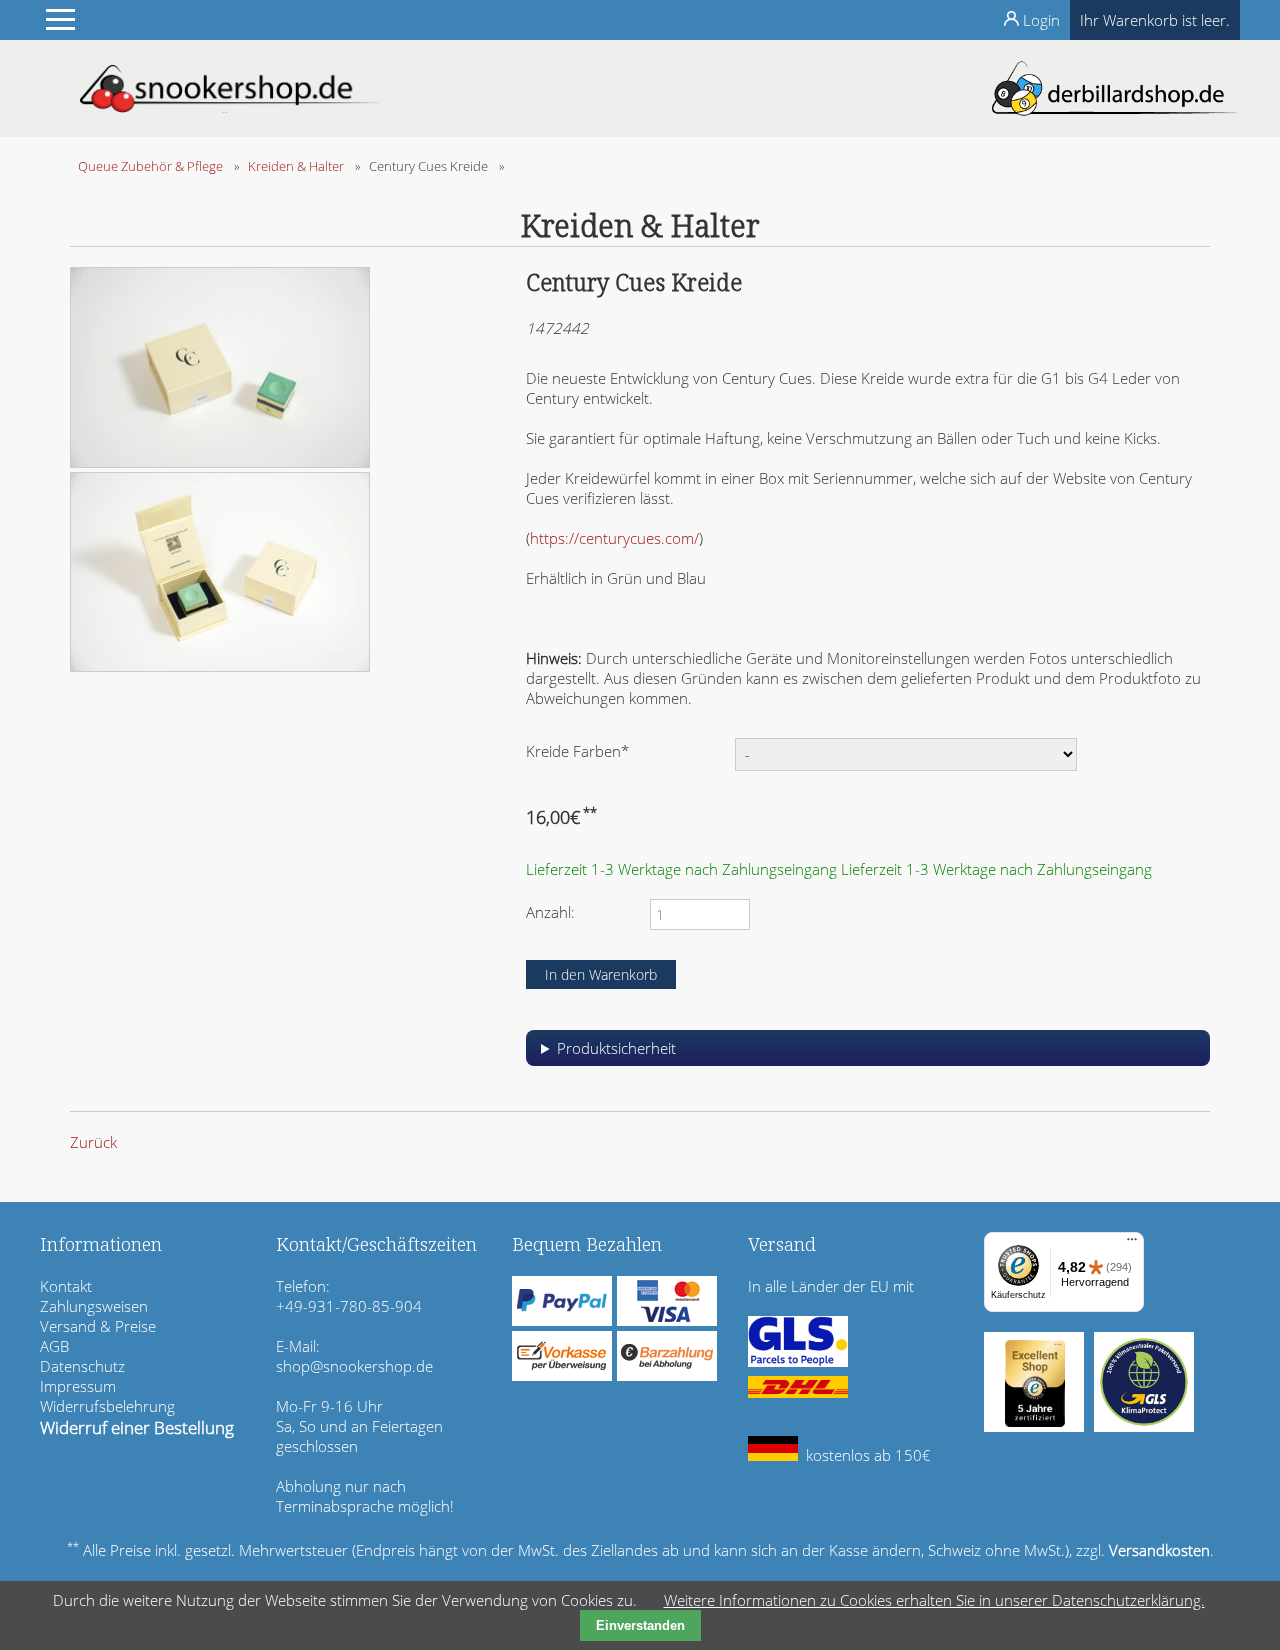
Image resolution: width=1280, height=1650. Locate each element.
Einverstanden (640, 1625)
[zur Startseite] (230, 107)
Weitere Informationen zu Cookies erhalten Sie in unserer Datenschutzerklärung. (934, 1600)
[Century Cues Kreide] (220, 462)
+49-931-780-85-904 (349, 1306)
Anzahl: (550, 912)
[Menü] (1132, 1244)
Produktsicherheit (616, 1048)
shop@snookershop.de (354, 1366)
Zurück (93, 1142)
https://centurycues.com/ (614, 538)
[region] (868, 1055)
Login (1041, 20)
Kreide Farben (577, 750)
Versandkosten (1159, 1550)
